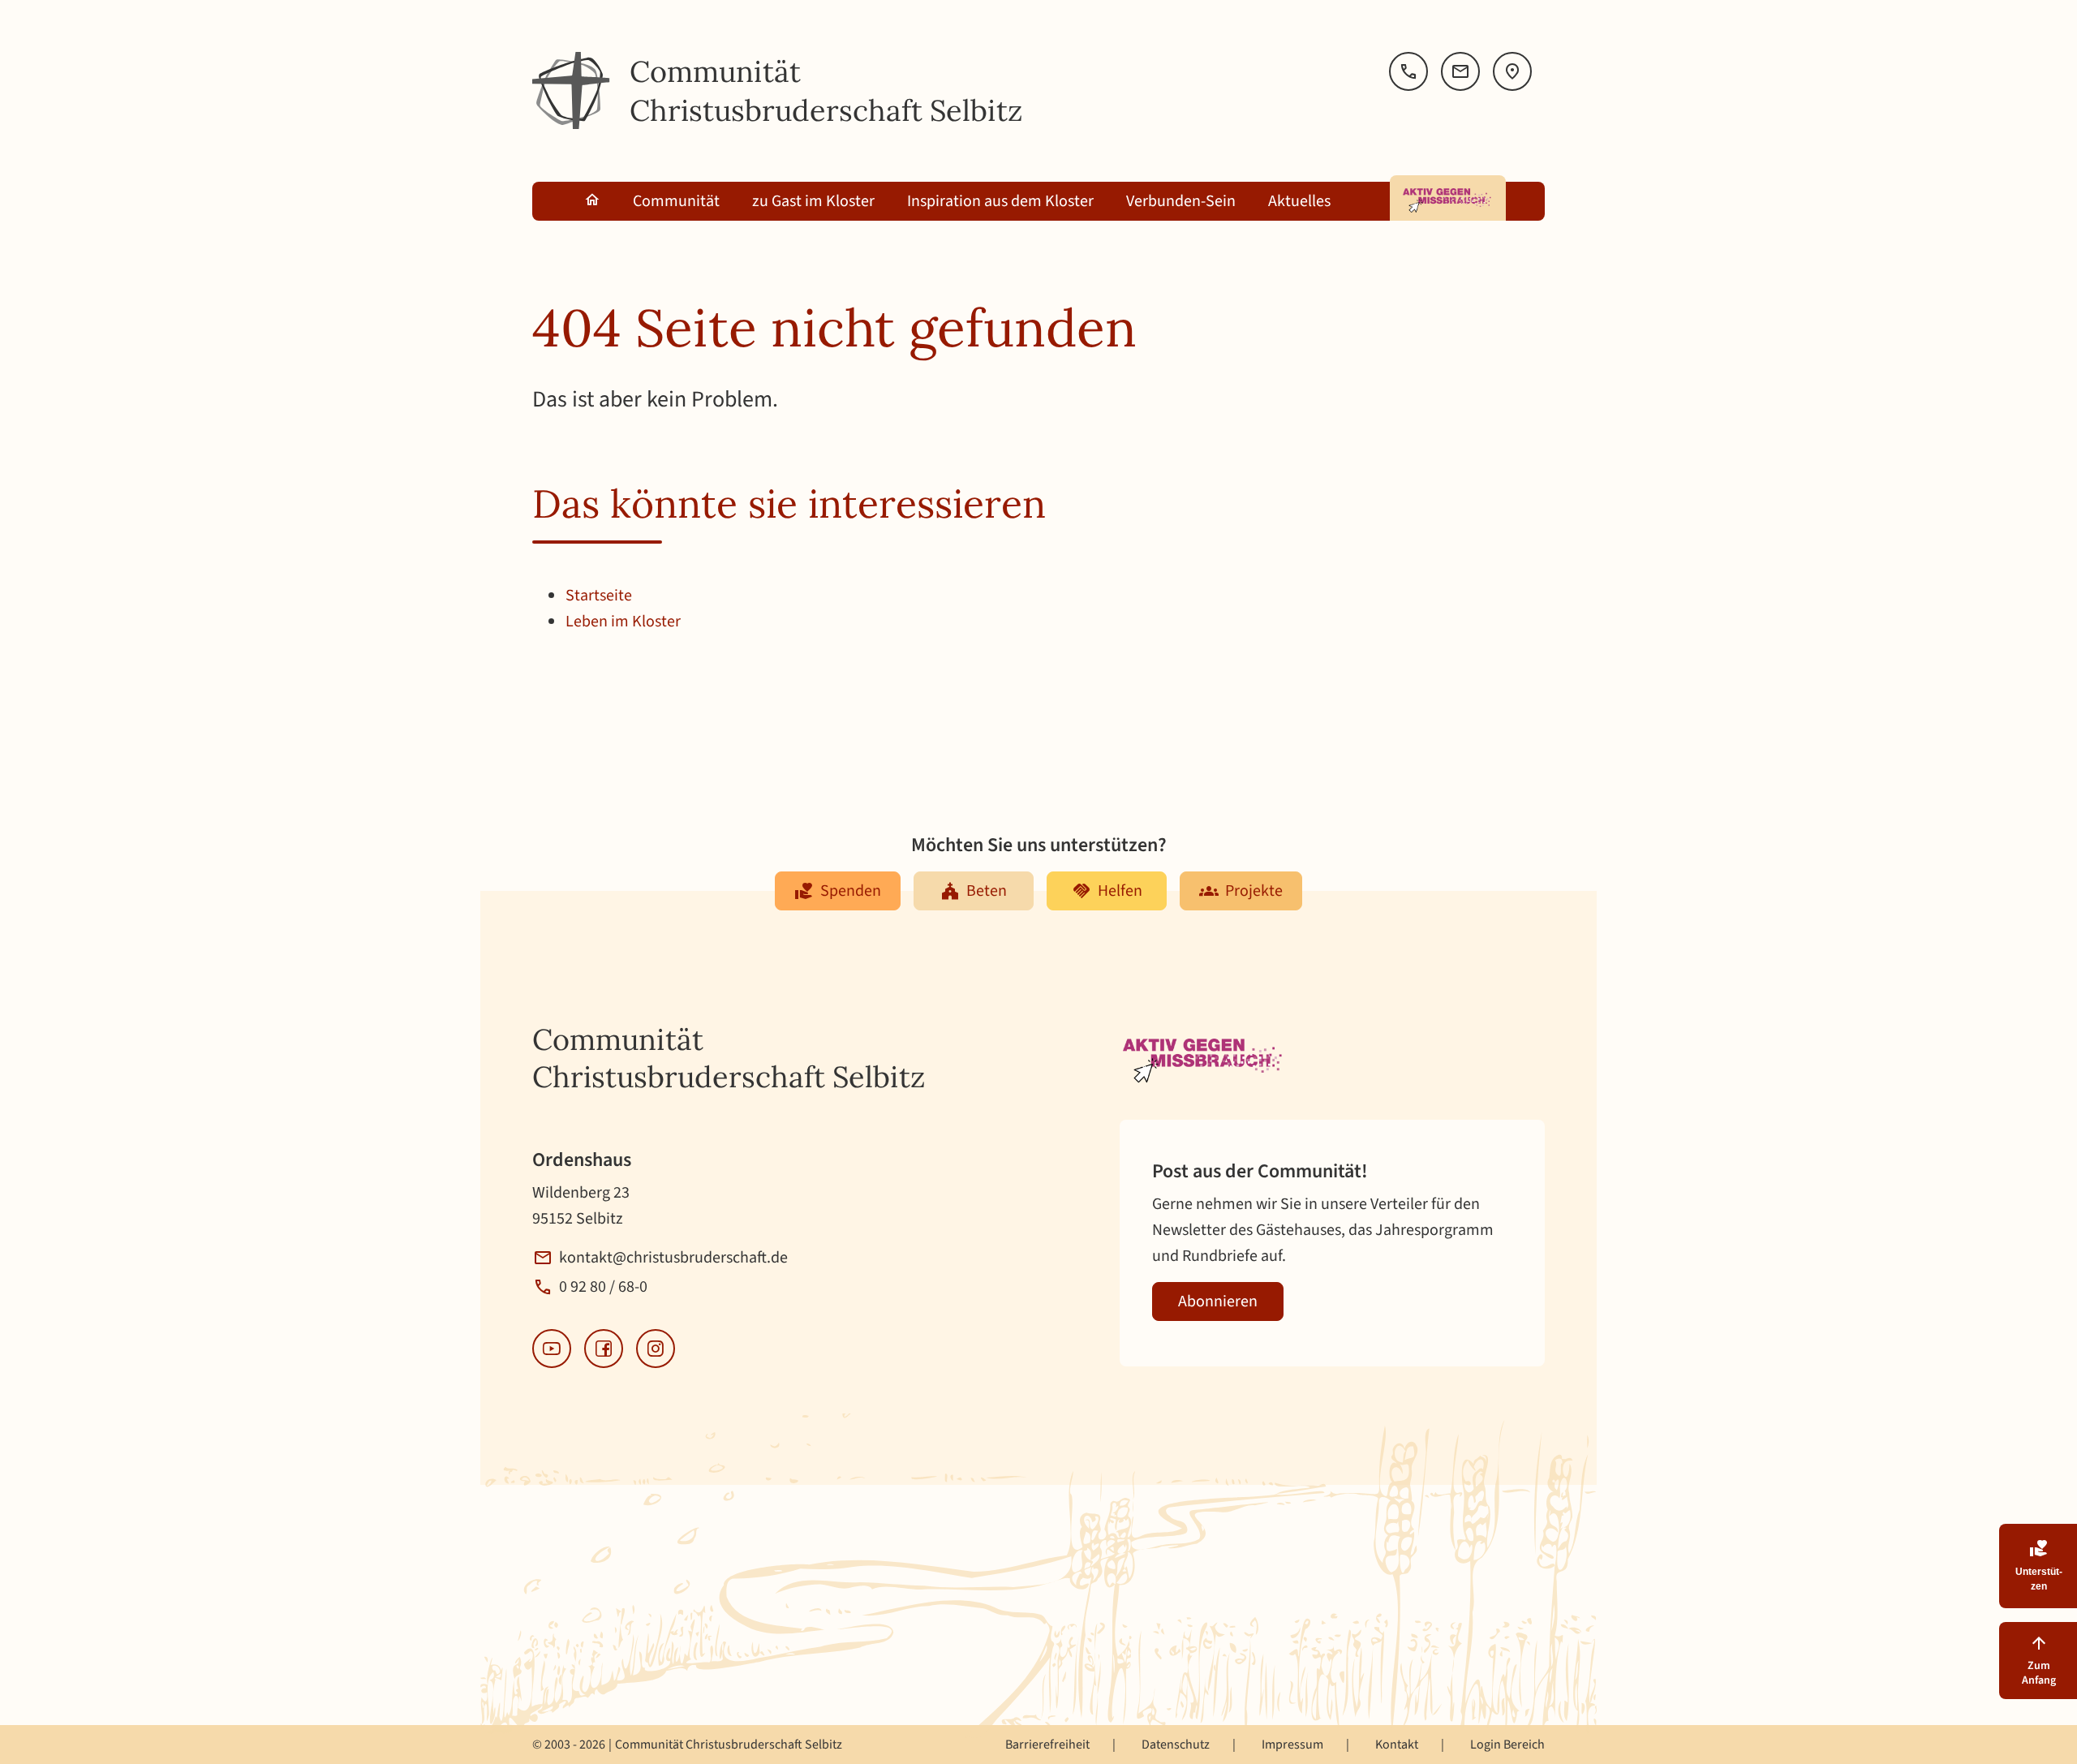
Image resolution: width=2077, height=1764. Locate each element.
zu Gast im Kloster (813, 201)
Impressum (1292, 1745)
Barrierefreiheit (1047, 1745)
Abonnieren (1218, 1301)
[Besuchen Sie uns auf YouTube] (552, 1349)
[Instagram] (656, 1349)
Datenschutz (1176, 1745)
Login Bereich (1507, 1745)
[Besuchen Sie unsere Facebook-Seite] (604, 1349)
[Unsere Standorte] (1512, 71)
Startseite (599, 596)
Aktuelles (1299, 201)
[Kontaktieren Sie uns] (1460, 71)
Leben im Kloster (623, 622)
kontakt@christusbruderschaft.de (673, 1258)
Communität (676, 201)
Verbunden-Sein (1181, 201)
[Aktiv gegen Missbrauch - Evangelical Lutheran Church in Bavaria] (1448, 198)
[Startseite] (571, 91)
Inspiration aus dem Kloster (1000, 201)
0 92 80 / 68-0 (603, 1287)
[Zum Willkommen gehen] (592, 201)
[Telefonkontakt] (1408, 71)
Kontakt (1397, 1745)
